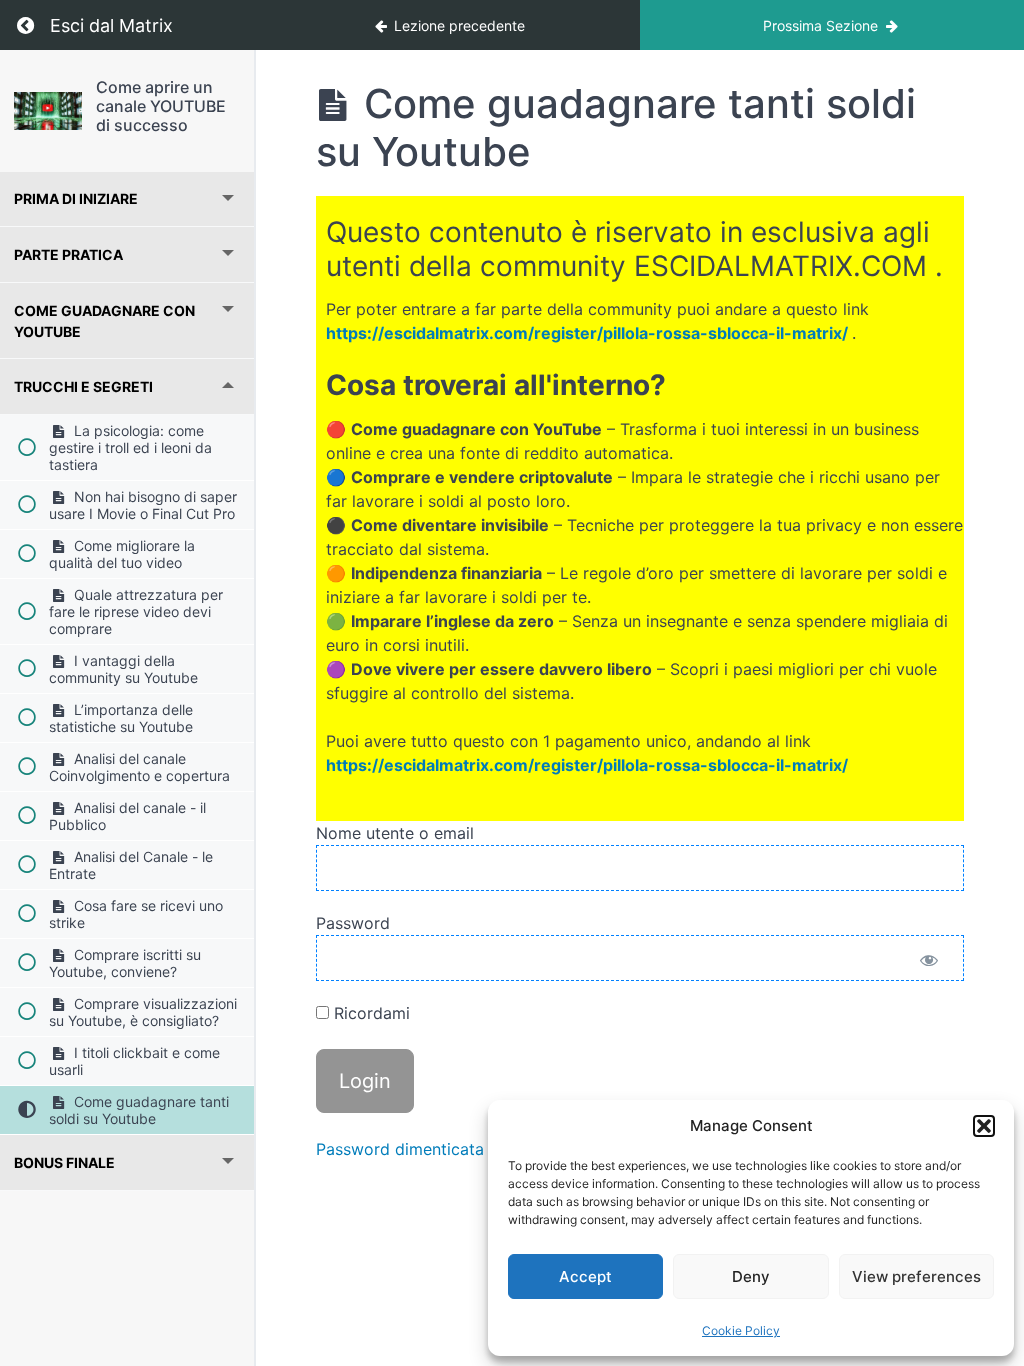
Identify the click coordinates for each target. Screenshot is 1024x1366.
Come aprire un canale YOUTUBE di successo (161, 106)
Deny (751, 1276)
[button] (984, 1126)
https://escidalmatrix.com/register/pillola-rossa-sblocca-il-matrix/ (587, 333)
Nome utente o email (395, 833)
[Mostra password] (929, 963)
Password (353, 923)
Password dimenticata (400, 1149)
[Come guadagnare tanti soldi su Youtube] (48, 111)
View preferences (916, 1276)
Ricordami (369, 1013)
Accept (585, 1276)
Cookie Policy (741, 1330)
